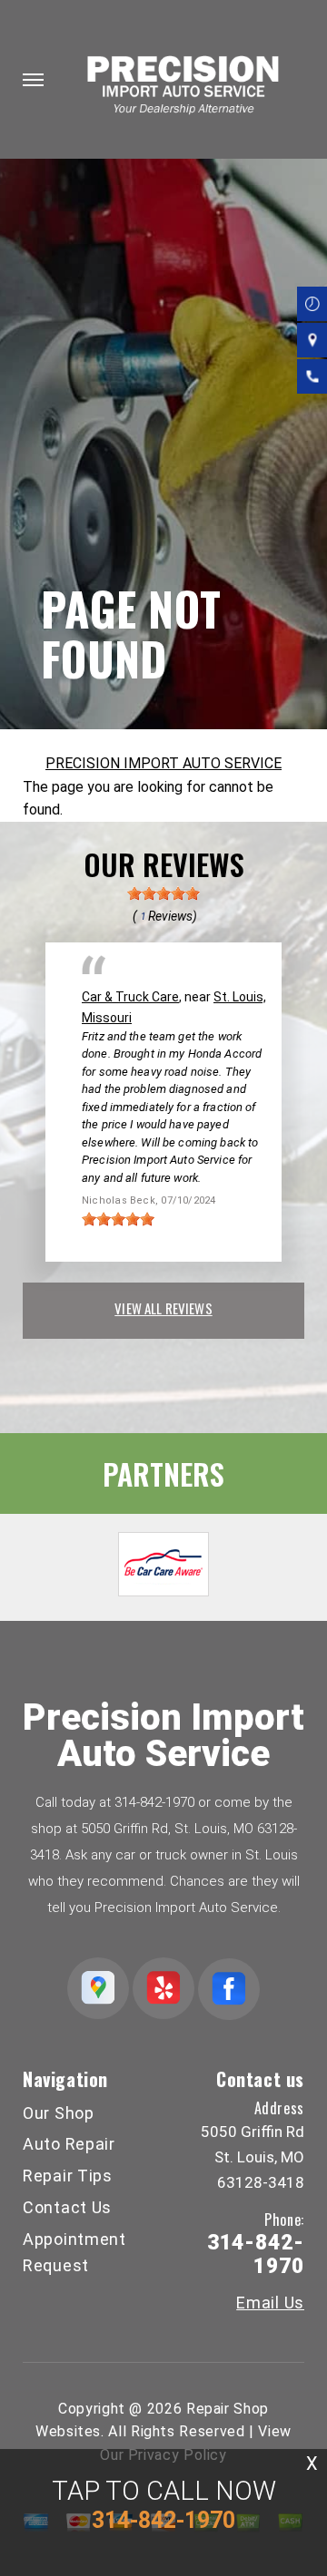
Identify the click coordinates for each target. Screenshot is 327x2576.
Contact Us (67, 2207)
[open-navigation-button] (33, 80)
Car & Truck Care (130, 997)
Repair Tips (68, 2176)
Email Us (270, 2303)
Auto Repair (69, 2144)
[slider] (163, 893)
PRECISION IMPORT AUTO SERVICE (163, 763)
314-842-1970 (154, 1802)
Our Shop (59, 2113)
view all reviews (163, 1308)
